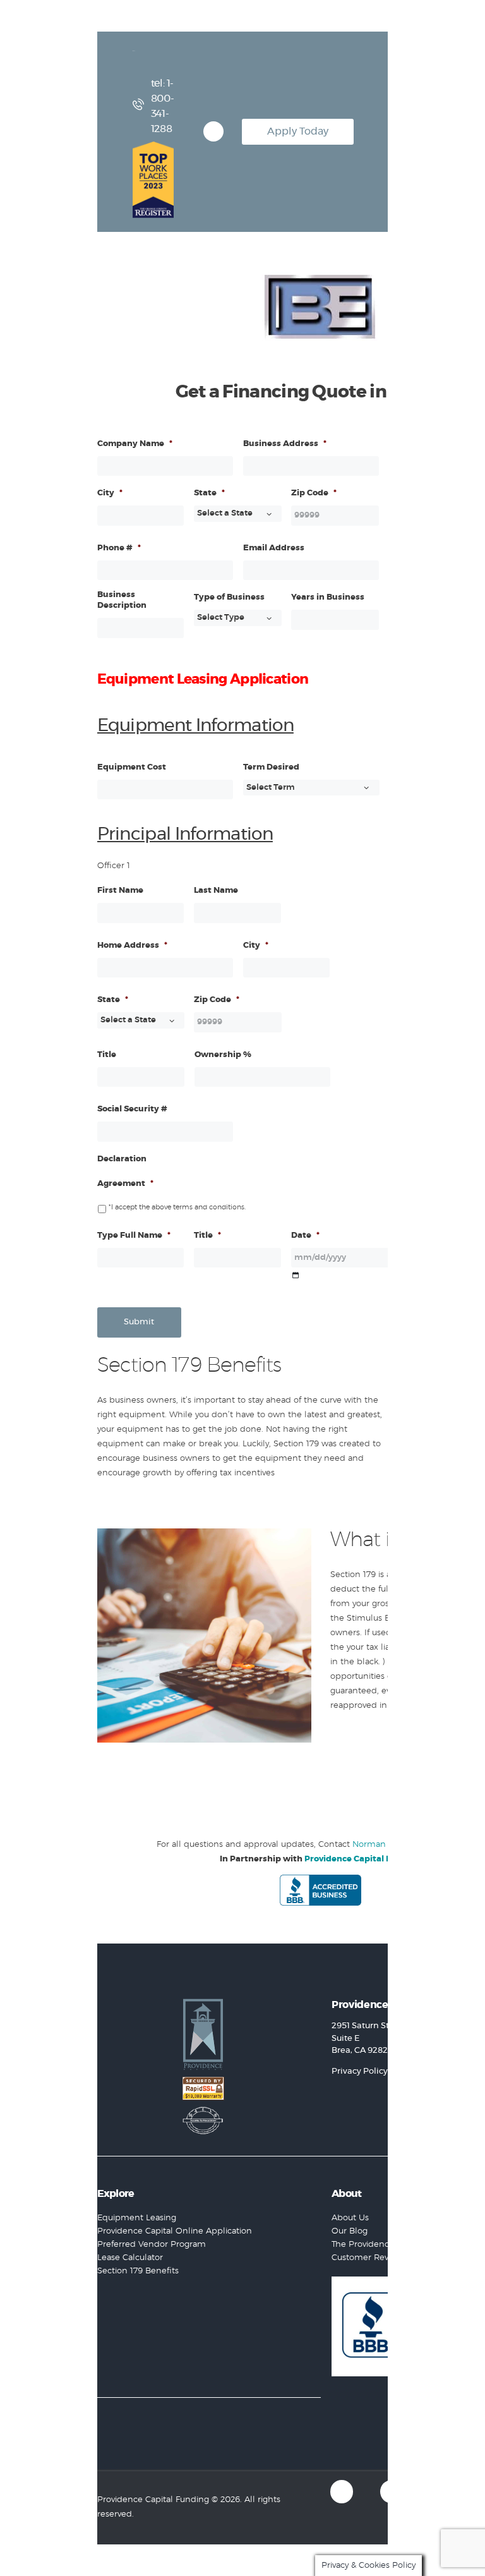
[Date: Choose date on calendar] (295, 1275)
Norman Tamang (387, 1845)
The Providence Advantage (386, 2245)
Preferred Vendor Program (152, 2245)
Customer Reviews (369, 2258)
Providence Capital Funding (363, 1859)
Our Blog (350, 2231)
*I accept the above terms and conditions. (177, 1207)
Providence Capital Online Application (175, 2231)
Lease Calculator (130, 2258)
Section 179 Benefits (138, 2271)
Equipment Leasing (137, 2218)
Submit (139, 1322)
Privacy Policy (360, 2071)
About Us (350, 2218)
